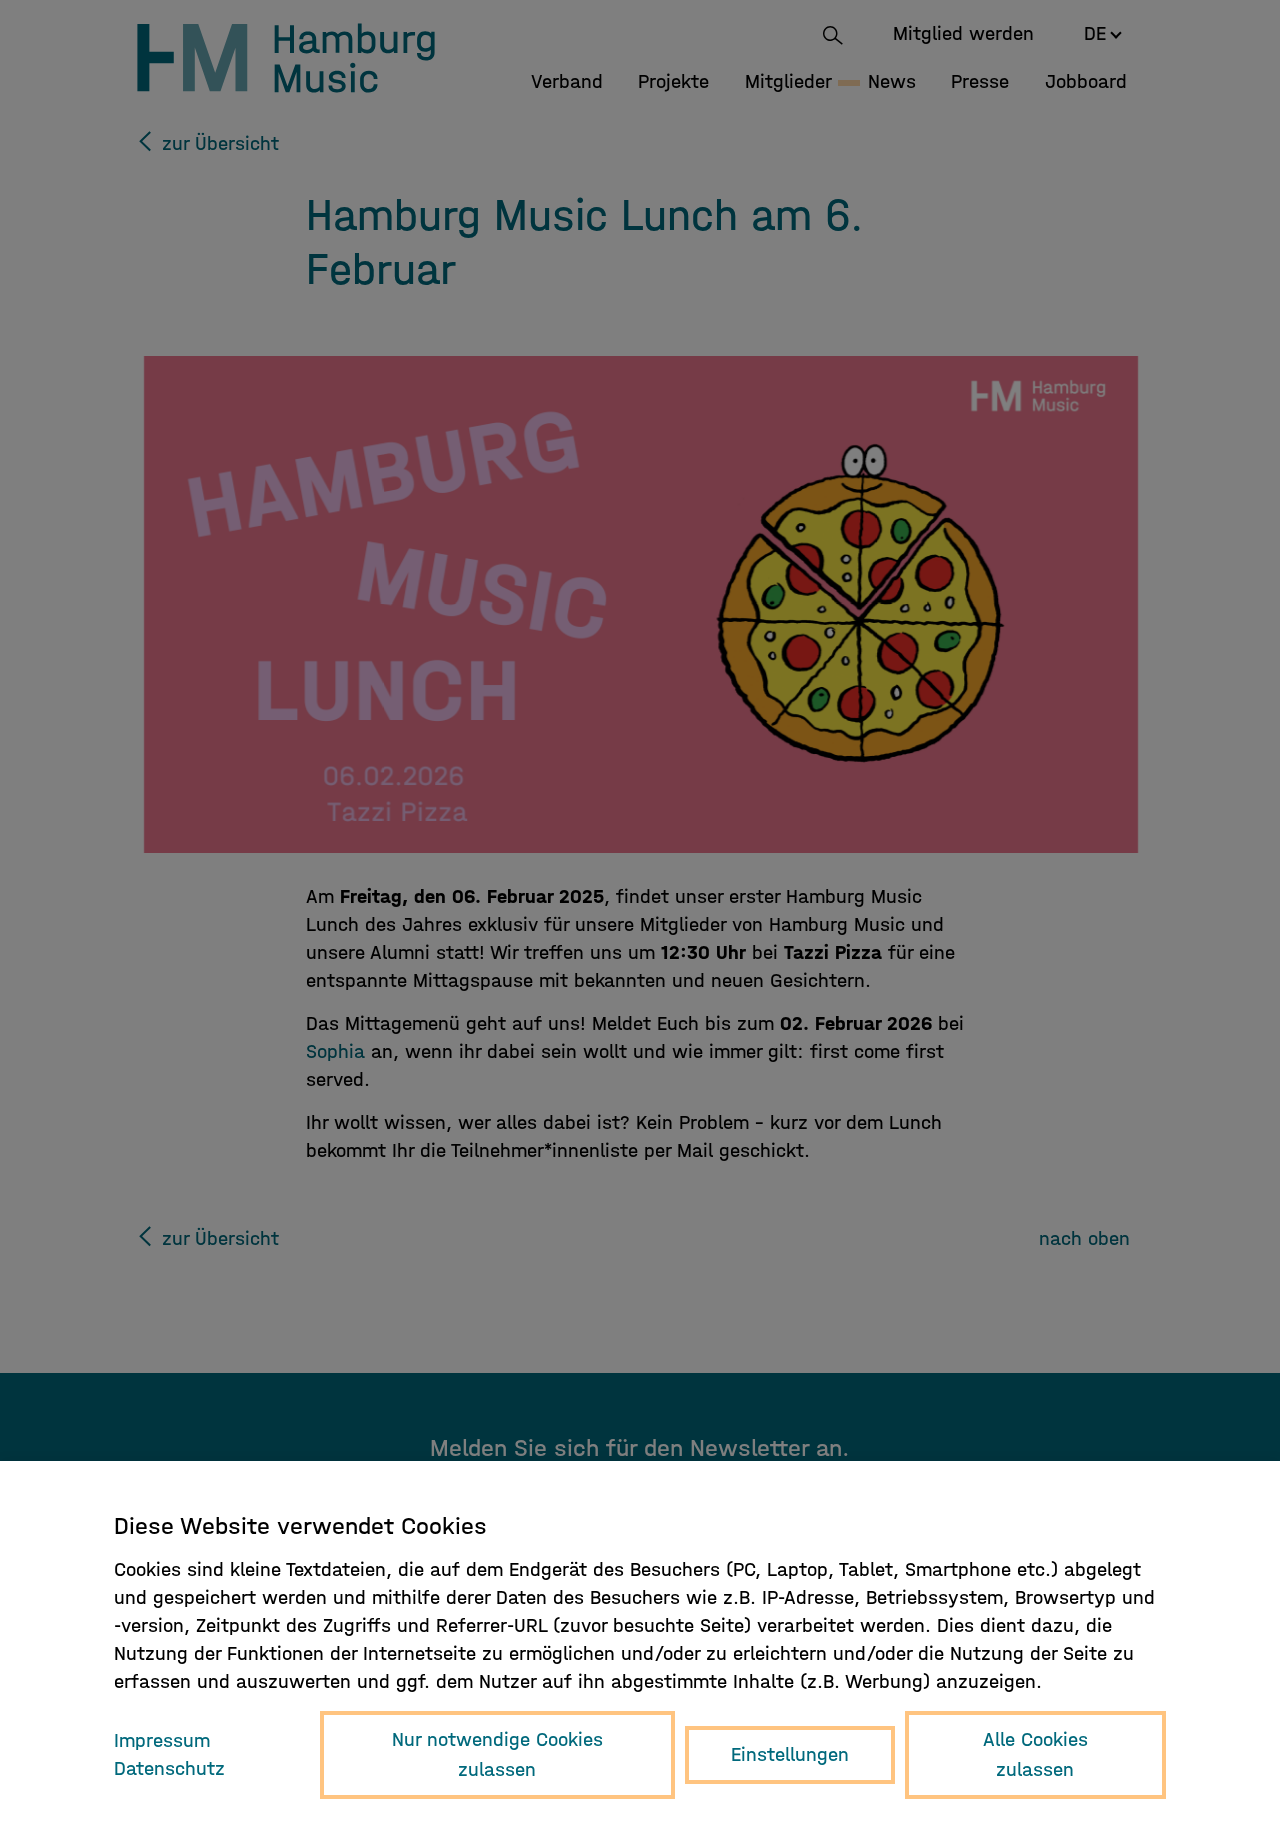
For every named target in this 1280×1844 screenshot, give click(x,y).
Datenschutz (169, 1768)
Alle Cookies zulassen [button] (1035, 1754)
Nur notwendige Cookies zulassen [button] (497, 1754)
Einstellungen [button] (790, 1754)
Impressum (162, 1740)
